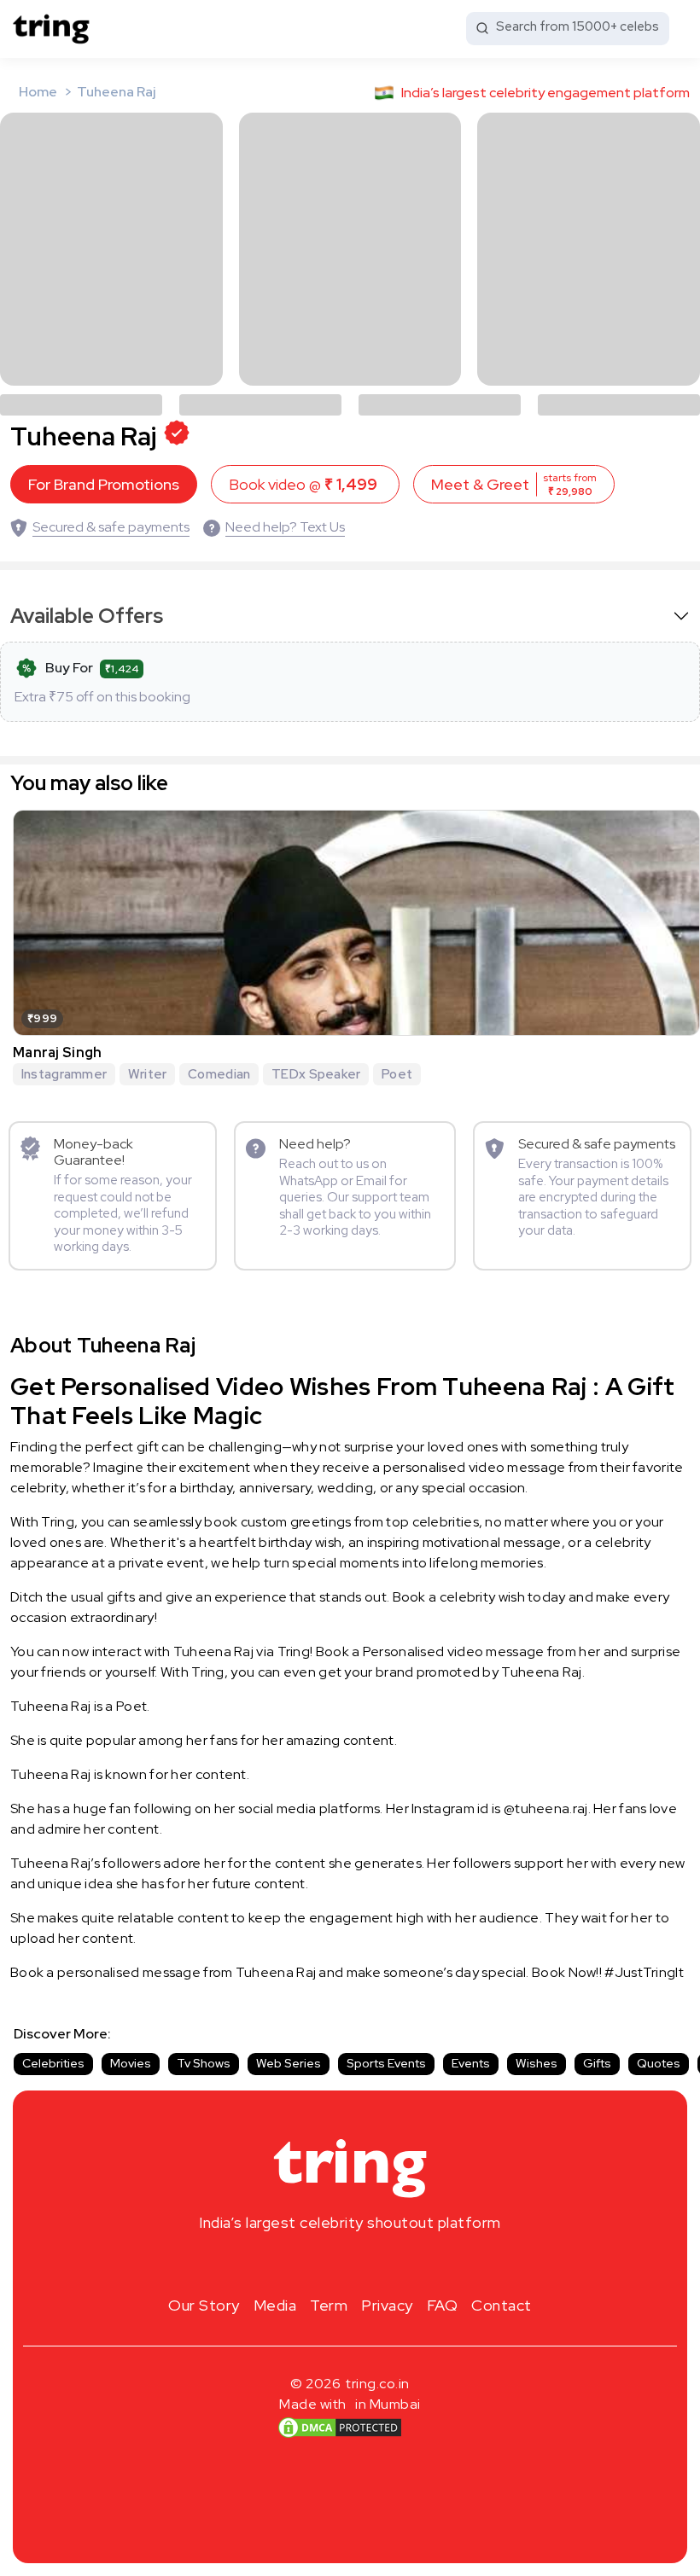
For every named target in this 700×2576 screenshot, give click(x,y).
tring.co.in (378, 2384)
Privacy (387, 2305)
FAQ (443, 2305)
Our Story (204, 2305)
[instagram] (295, 2263)
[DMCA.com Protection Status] (340, 2428)
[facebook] (323, 2263)
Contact (502, 2305)
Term (329, 2305)
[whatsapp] (405, 2263)
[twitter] (350, 2263)
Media (275, 2305)
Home (38, 92)
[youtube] (377, 2263)
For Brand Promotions (104, 484)
